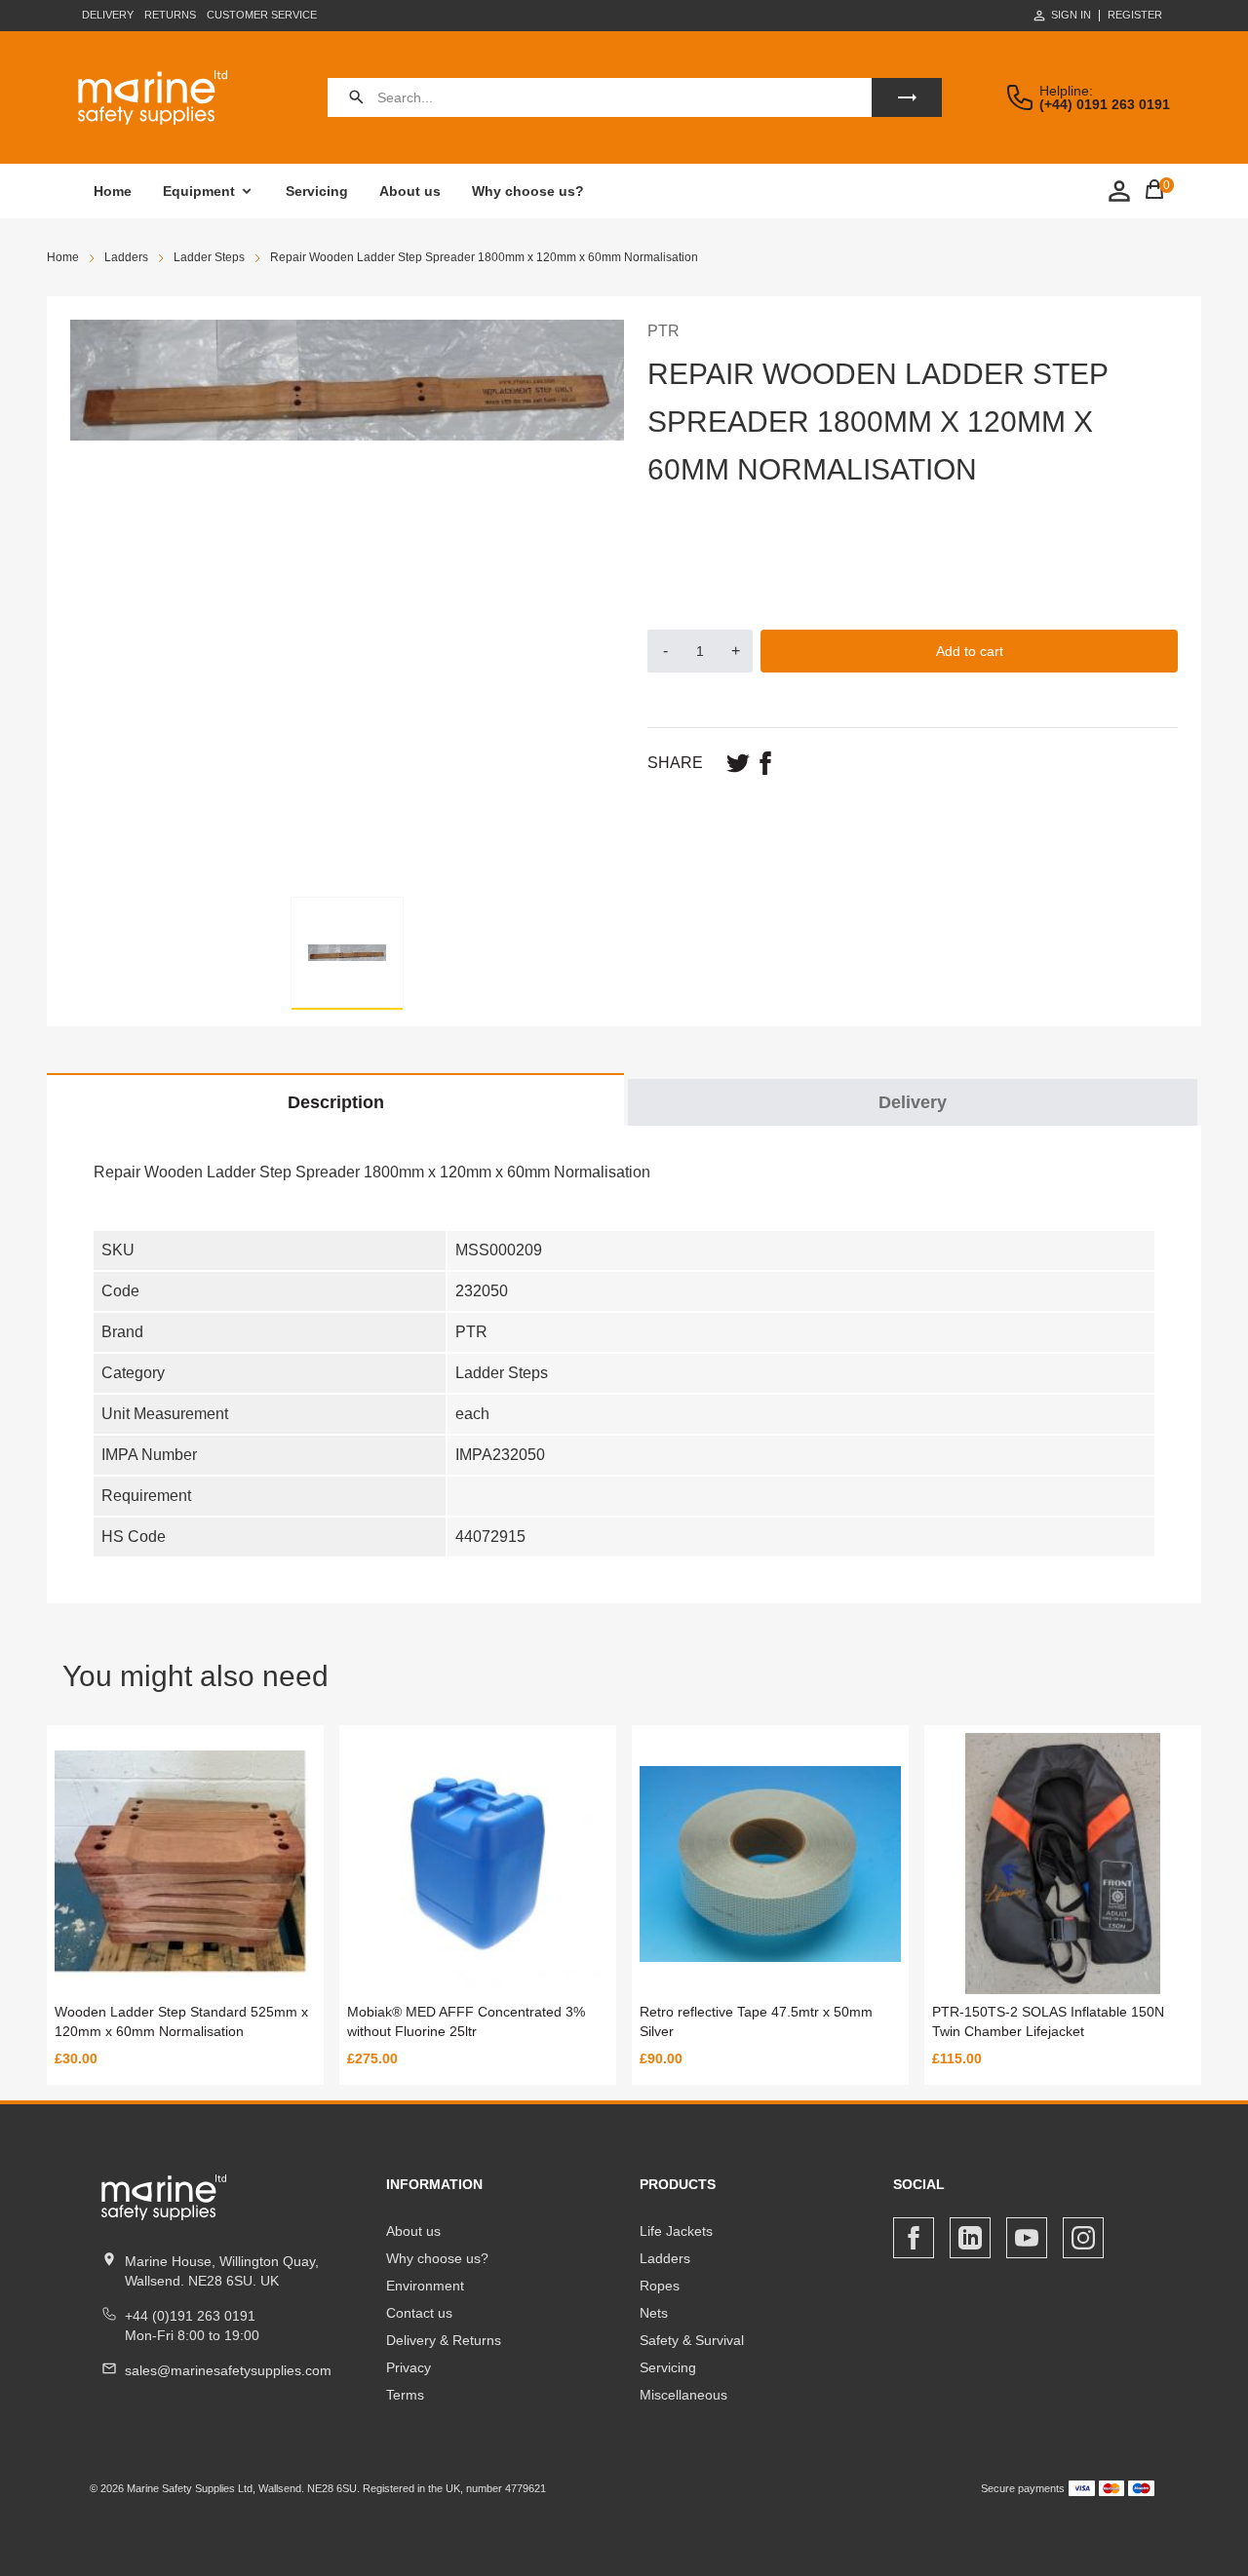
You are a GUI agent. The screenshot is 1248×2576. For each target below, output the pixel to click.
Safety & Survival (692, 2340)
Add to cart (970, 651)
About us (410, 191)
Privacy (409, 2367)
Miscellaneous (683, 2395)
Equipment (199, 191)
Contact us (419, 2313)
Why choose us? (528, 191)
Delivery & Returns (444, 2340)
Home (113, 191)
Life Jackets (676, 2231)
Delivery (108, 15)
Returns (170, 15)
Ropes (660, 2286)
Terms (405, 2395)
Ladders (665, 2258)
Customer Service (262, 15)
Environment (425, 2286)
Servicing (317, 191)
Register (1135, 15)
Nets (654, 2313)
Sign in (1071, 15)
